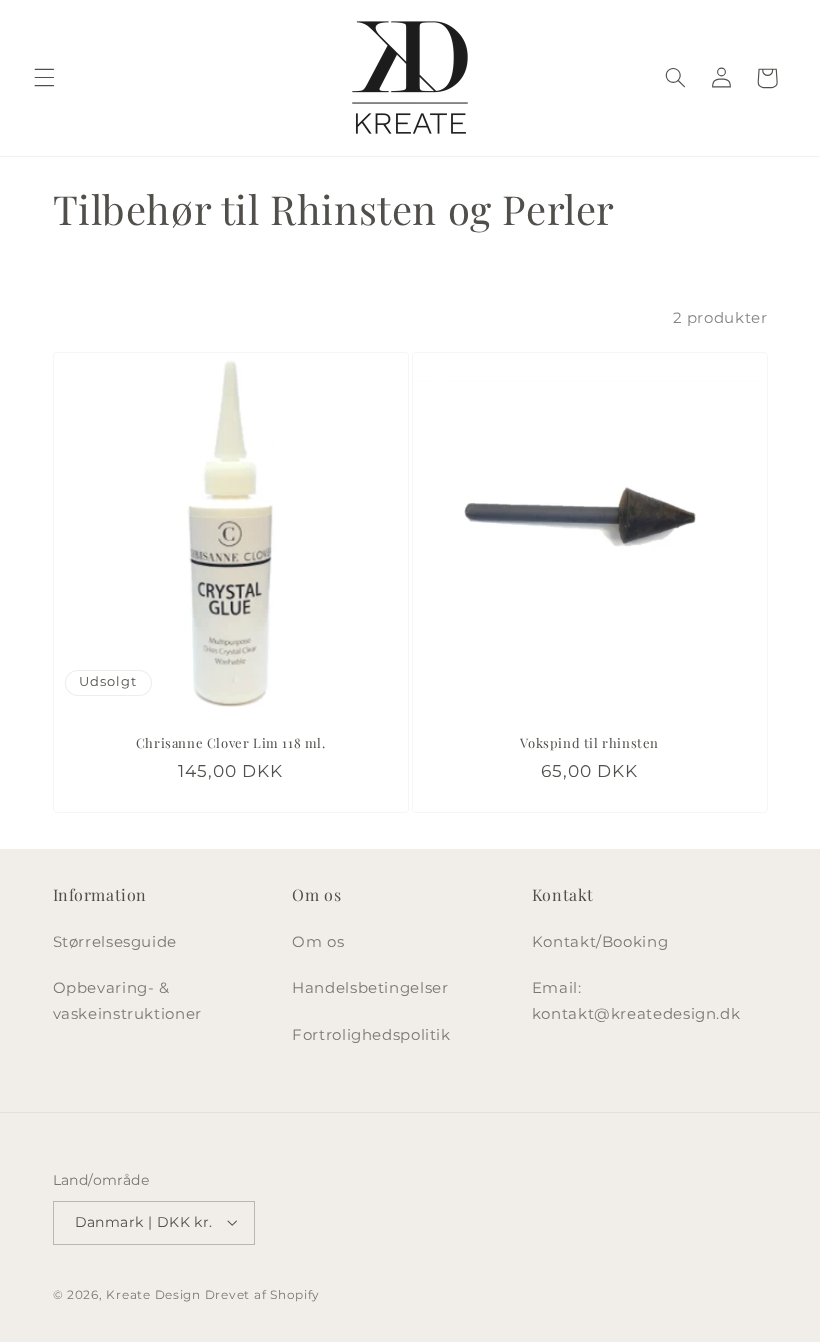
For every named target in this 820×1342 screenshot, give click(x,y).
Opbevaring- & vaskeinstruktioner (127, 1001)
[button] (44, 78)
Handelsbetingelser (370, 988)
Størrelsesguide (115, 942)
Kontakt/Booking (600, 942)
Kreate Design (153, 1295)
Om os (318, 942)
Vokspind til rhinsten (589, 742)
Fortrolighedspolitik (371, 1035)
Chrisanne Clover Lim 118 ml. (230, 742)
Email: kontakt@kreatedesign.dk (636, 1001)
